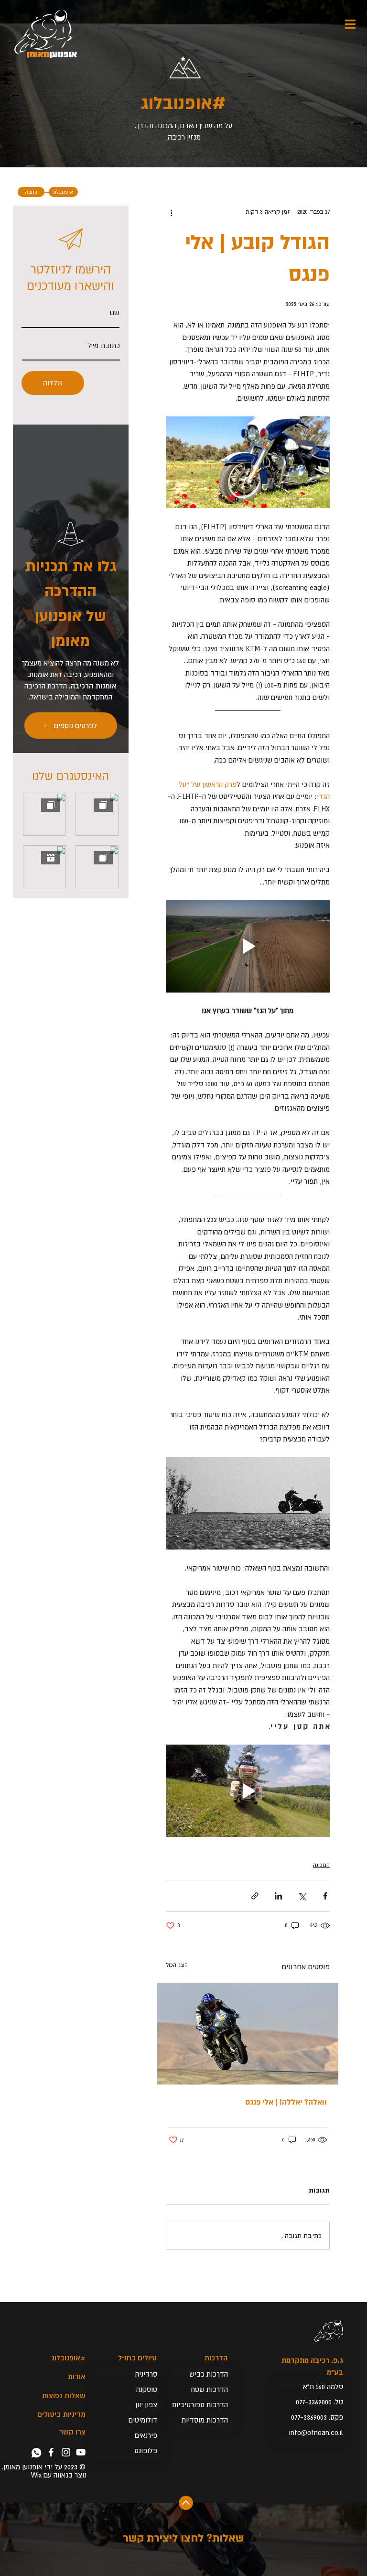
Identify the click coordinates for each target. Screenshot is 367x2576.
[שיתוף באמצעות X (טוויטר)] (302, 1896)
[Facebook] (51, 2452)
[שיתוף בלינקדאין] (278, 1896)
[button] (309, 2417)
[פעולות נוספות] (172, 212)
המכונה (321, 1865)
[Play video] (248, 946)
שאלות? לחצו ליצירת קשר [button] (183, 2538)
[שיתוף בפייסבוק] (325, 1896)
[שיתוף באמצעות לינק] (255, 1896)
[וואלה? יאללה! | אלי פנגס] (248, 2034)
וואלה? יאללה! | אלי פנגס (286, 2102)
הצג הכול (177, 1965)
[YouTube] (81, 2452)
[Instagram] (66, 2452)
